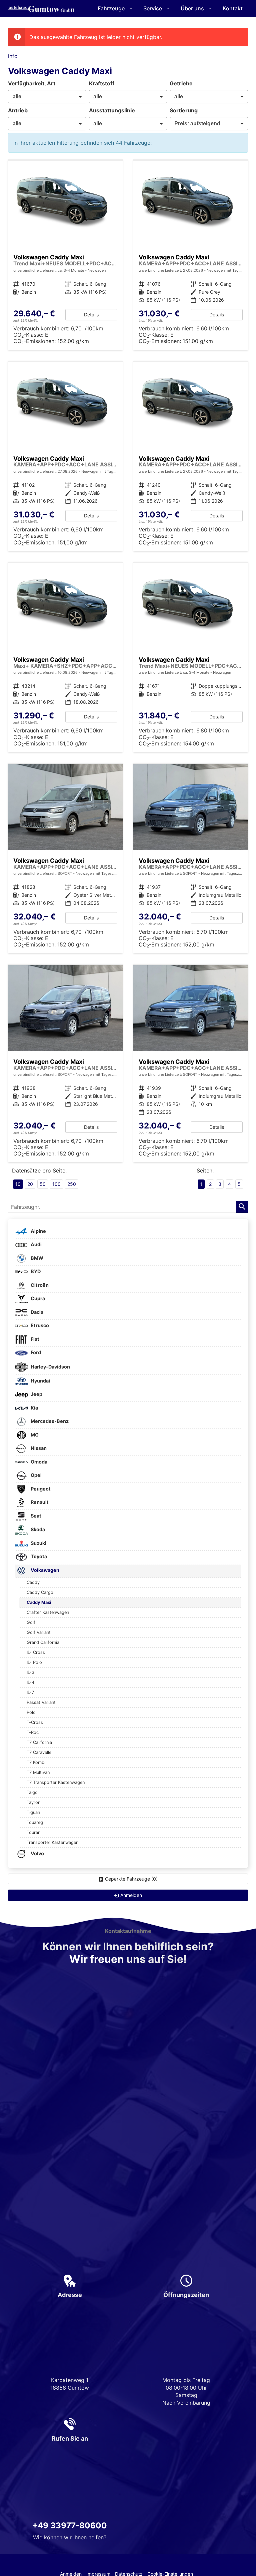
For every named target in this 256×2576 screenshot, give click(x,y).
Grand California (43, 1642)
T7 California (39, 1742)
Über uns (192, 8)
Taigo (32, 1792)
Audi (36, 1244)
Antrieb (18, 110)
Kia (34, 1408)
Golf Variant (39, 1632)
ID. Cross (36, 1652)
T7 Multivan (38, 1772)
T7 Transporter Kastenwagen (56, 1782)
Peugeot (40, 1489)
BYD (35, 1271)
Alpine (38, 1231)
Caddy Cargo (40, 1592)
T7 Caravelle (39, 1752)
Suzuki (38, 1543)
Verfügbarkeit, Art (32, 83)
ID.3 (30, 1672)
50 (43, 1184)
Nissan (38, 1448)
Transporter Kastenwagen (52, 1842)
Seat (35, 1516)
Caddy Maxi (39, 1602)
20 (30, 1184)
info (13, 56)
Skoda (37, 1529)
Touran (33, 1832)
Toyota (38, 1556)
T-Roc (33, 1732)
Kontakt (233, 8)
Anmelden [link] (131, 1895)
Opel (36, 1475)
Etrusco (39, 1325)
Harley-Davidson (50, 1367)
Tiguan (33, 1812)
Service (153, 8)
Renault (39, 1502)
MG (34, 1435)
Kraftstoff (102, 83)
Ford (35, 1352)
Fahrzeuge (111, 8)
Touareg (35, 1822)
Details (91, 315)
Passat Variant (41, 1702)
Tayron (33, 1802)
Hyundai (40, 1381)
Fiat (34, 1339)
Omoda (38, 1462)
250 (72, 1184)
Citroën (39, 1285)
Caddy (33, 1582)
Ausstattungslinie (112, 110)
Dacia (36, 1312)
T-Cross (35, 1722)
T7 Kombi (36, 1762)
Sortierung (184, 110)
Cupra (37, 1298)
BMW (36, 1258)
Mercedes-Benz (49, 1421)
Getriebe (181, 83)
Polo (31, 1712)
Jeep (36, 1394)
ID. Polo (34, 1662)
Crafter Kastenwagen (48, 1612)
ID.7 (30, 1692)
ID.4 (30, 1682)
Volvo (37, 1853)
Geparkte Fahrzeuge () (131, 1879)
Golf (31, 1622)
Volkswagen (44, 1570)
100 (56, 1184)
